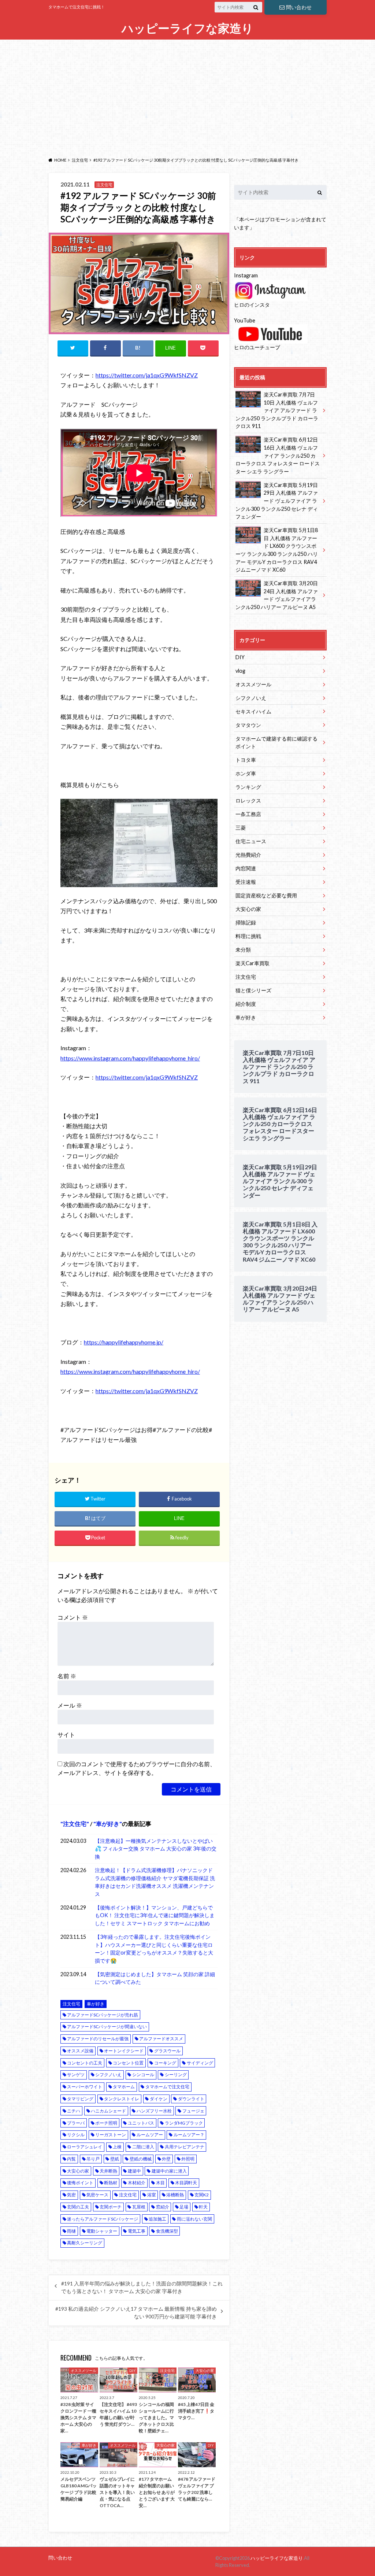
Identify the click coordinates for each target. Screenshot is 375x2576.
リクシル (76, 2135)
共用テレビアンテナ (185, 2147)
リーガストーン (111, 2135)
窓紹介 (163, 2207)
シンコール (143, 2075)
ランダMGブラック (184, 2123)
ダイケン (159, 2099)
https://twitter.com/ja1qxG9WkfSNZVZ (147, 375)
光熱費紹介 (248, 855)
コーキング (165, 2063)
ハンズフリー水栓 (154, 2111)
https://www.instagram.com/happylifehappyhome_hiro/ (130, 1058)
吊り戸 (93, 2159)
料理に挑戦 (248, 936)
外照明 (188, 2159)
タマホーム (124, 2087)
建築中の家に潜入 (169, 2171)
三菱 (241, 828)
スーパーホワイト (85, 2087)
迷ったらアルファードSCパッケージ (103, 2219)
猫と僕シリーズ (253, 990)
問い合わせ (299, 7)
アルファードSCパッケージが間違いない (107, 2027)
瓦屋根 (139, 2207)
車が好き (108, 1824)
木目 (160, 2183)
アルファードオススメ (161, 2039)
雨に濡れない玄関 (194, 2219)
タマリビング (80, 2099)
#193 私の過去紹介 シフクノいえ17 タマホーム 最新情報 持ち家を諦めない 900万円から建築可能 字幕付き (136, 2313)
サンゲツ (76, 2075)
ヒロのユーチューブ (257, 347)
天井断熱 (108, 2171)
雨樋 (71, 2231)
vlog (240, 671)
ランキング (248, 787)
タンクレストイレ (122, 2099)
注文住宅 (75, 1824)
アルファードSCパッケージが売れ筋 (103, 2015)
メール (70, 1705)
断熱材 (111, 2183)
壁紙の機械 (141, 2159)
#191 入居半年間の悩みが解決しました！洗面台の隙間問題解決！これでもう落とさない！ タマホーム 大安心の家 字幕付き (142, 2287)
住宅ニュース (251, 841)
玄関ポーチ (111, 2207)
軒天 (203, 2207)
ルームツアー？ (189, 2135)
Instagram (246, 275)
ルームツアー (150, 2135)
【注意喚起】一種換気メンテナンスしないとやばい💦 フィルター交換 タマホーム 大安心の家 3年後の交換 (156, 1849)
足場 (184, 2207)
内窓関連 (246, 868)
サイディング (200, 2063)
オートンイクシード (124, 2051)
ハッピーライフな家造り (187, 28)
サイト (66, 1734)
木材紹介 (137, 2183)
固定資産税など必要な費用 (266, 895)
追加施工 (157, 2219)
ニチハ (74, 2111)
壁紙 (115, 2159)
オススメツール (253, 684)
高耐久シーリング (85, 2243)
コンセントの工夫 (85, 2063)
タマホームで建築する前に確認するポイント (276, 743)
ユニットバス (141, 2123)
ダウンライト (191, 2099)
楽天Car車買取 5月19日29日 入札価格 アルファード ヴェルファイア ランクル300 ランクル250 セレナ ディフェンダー (277, 501)
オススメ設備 (80, 2051)
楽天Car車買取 (253, 963)
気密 (71, 2195)
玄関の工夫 (78, 2207)
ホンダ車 (246, 773)
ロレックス (248, 800)
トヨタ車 (246, 760)
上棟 (117, 2147)
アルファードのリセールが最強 (98, 2039)
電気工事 (137, 2231)
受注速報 (246, 882)
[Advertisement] (187, 96)
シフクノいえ (108, 2075)
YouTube (245, 320)
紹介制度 (246, 1004)
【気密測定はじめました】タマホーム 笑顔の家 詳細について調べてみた (155, 1978)
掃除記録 (246, 922)
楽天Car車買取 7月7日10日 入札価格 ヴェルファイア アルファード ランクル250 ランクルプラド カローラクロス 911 (277, 410)
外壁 (166, 2159)
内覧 (71, 2159)
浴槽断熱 (175, 2195)
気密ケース (97, 2195)
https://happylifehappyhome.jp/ (124, 1342)
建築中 (134, 2171)
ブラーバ (76, 2123)
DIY (240, 657)
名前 (67, 1676)
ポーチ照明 (106, 2123)
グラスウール (167, 2051)
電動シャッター (102, 2231)
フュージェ (193, 2111)
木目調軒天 (186, 2183)
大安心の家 (78, 2171)
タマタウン (248, 725)
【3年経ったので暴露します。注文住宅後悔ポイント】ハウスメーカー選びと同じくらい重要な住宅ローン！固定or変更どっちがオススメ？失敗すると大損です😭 (154, 1949)
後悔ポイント (80, 2183)
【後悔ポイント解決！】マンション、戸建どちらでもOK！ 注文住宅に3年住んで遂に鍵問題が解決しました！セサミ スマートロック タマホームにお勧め (155, 1915)
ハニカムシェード (108, 2111)
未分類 (243, 950)
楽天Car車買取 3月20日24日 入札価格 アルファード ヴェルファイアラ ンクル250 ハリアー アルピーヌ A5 (277, 595)
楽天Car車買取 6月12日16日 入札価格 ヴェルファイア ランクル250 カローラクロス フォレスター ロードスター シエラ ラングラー (278, 455)
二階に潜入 (143, 2147)
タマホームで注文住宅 (167, 2087)
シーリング (176, 2075)
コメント (73, 1617)
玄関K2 (202, 2195)
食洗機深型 (167, 2231)
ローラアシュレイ (85, 2147)
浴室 (152, 2195)
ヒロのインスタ (252, 305)
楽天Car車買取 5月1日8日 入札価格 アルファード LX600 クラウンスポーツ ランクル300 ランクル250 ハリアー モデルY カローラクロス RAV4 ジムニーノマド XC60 (277, 550)
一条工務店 (248, 814)
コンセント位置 (128, 2063)
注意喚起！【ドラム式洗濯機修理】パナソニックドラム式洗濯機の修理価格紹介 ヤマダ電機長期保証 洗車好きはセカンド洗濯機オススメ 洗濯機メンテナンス (155, 1882)
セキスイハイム (253, 711)
